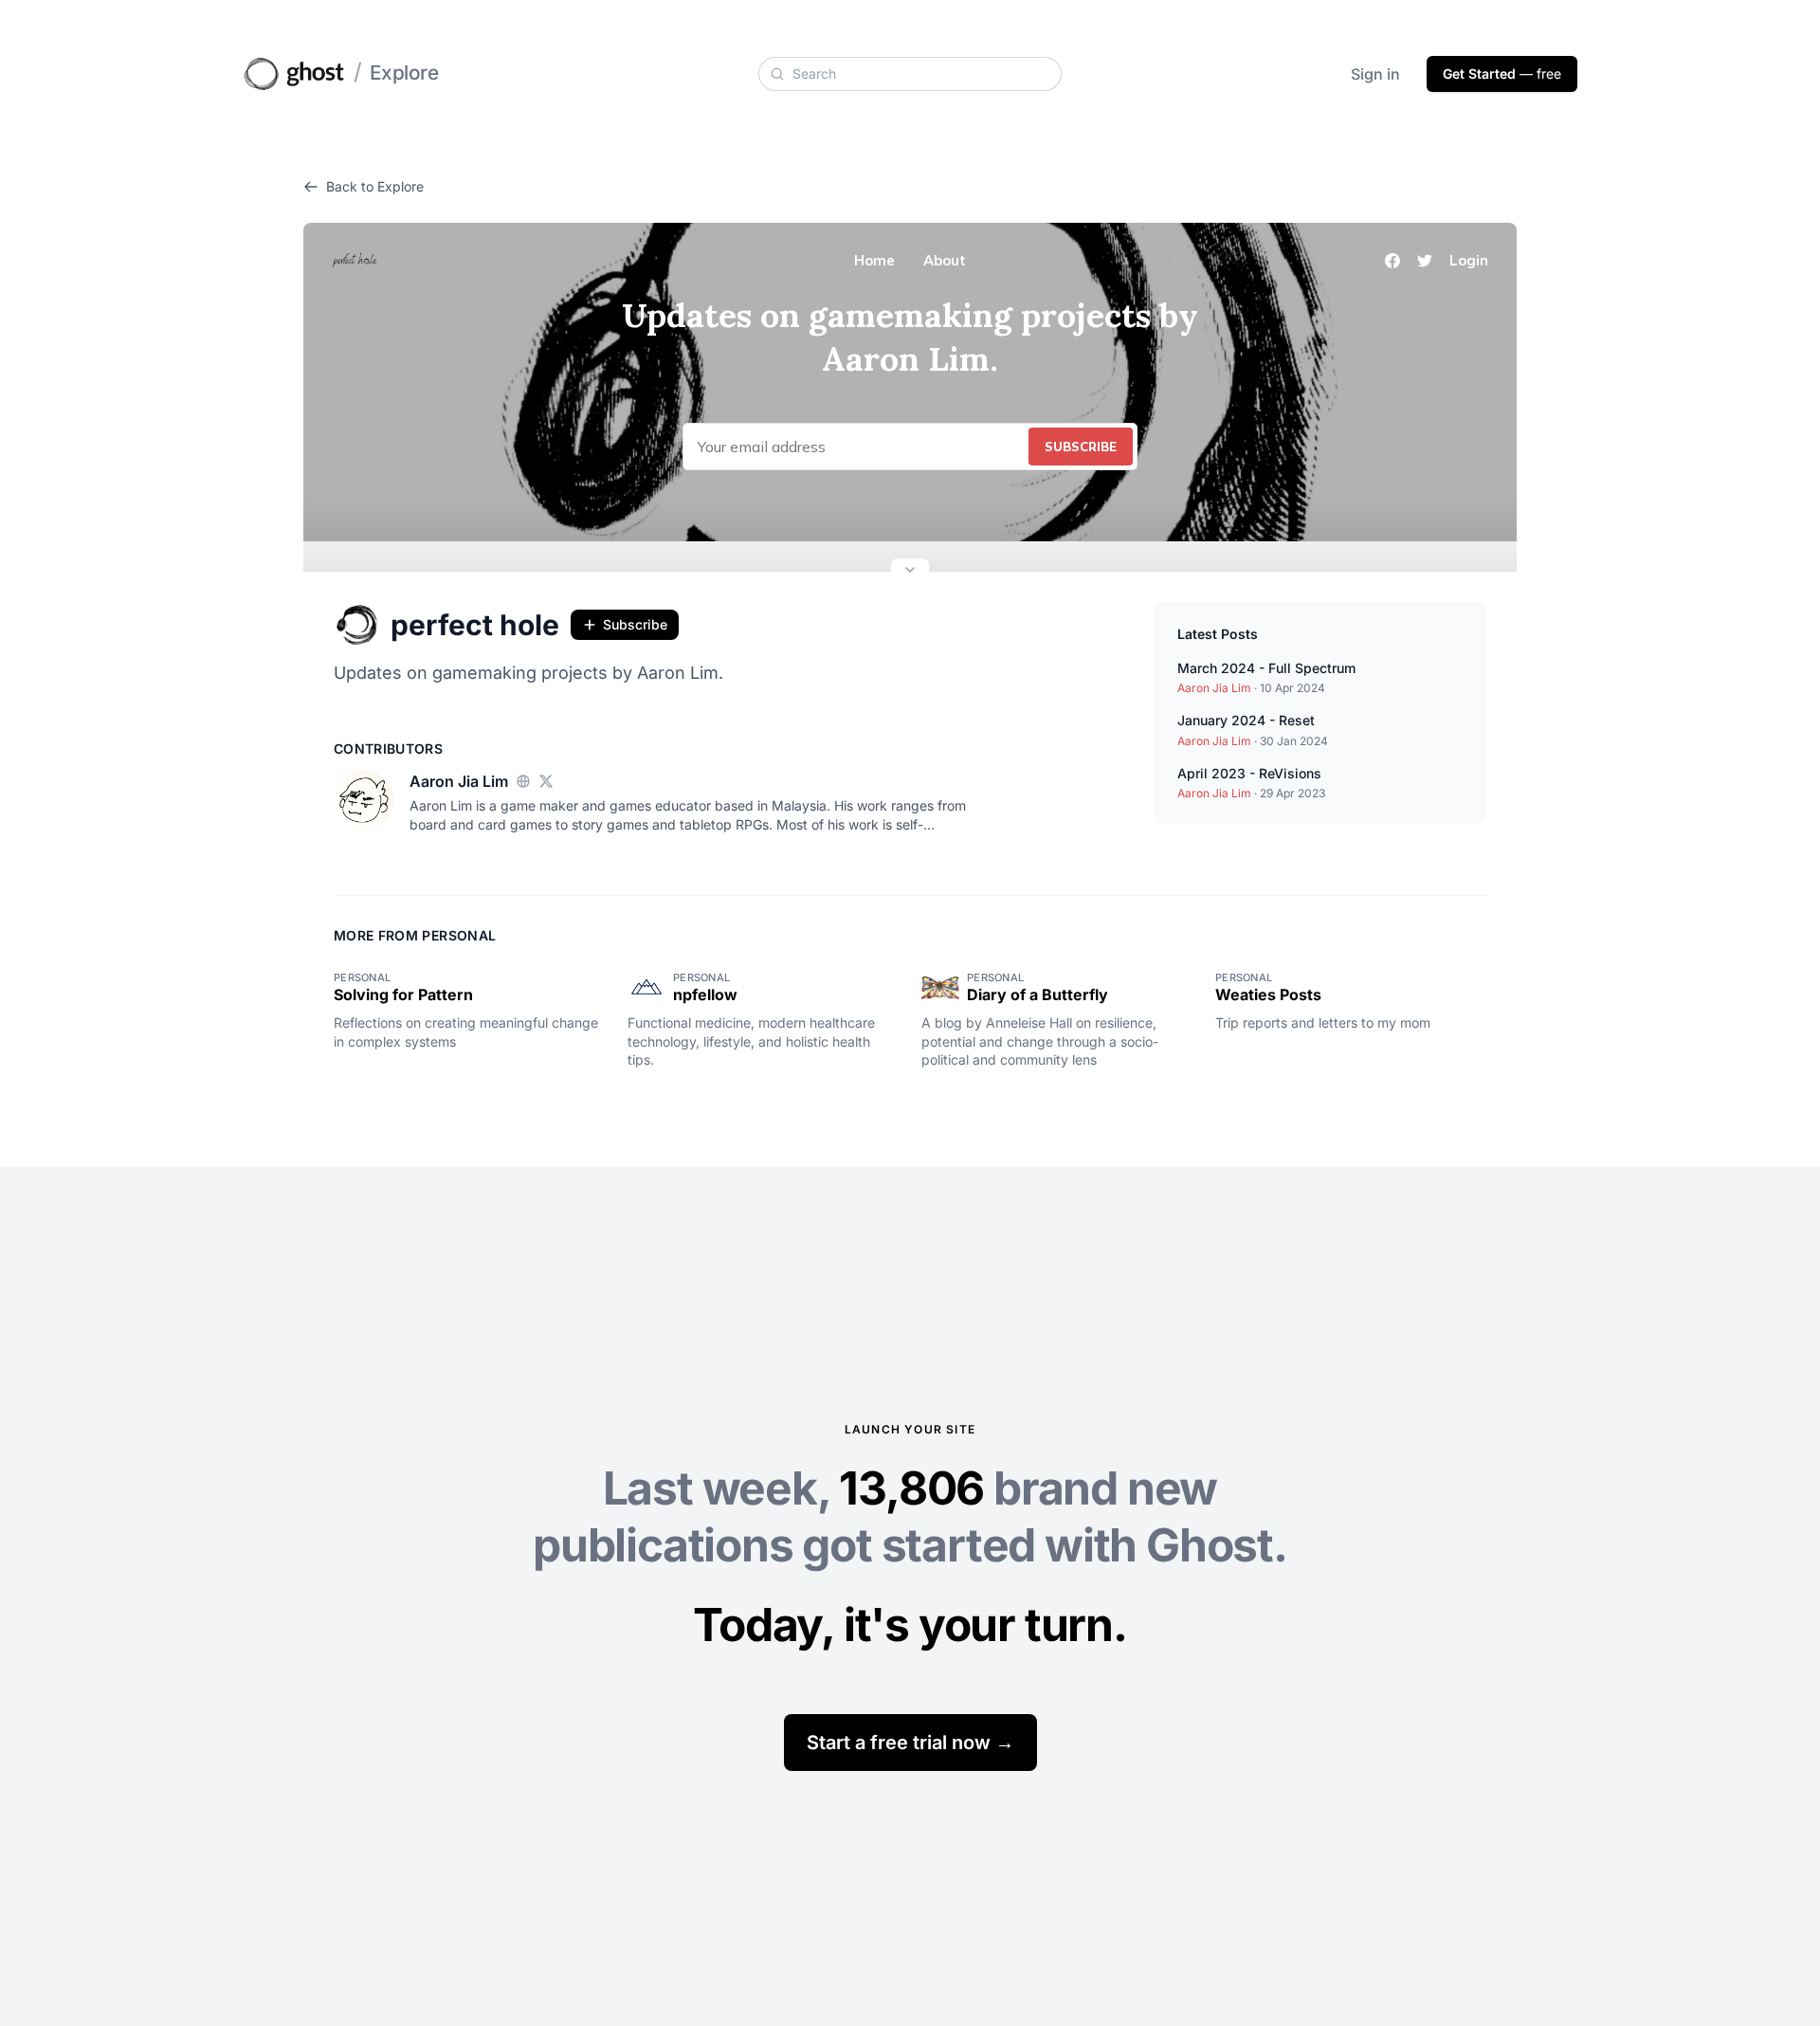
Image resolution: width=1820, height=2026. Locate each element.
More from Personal (415, 935)
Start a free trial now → (910, 1743)
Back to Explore (375, 186)
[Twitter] (546, 781)
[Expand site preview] (910, 572)
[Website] (523, 781)
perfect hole (475, 625)
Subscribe (635, 624)
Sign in (1375, 74)
